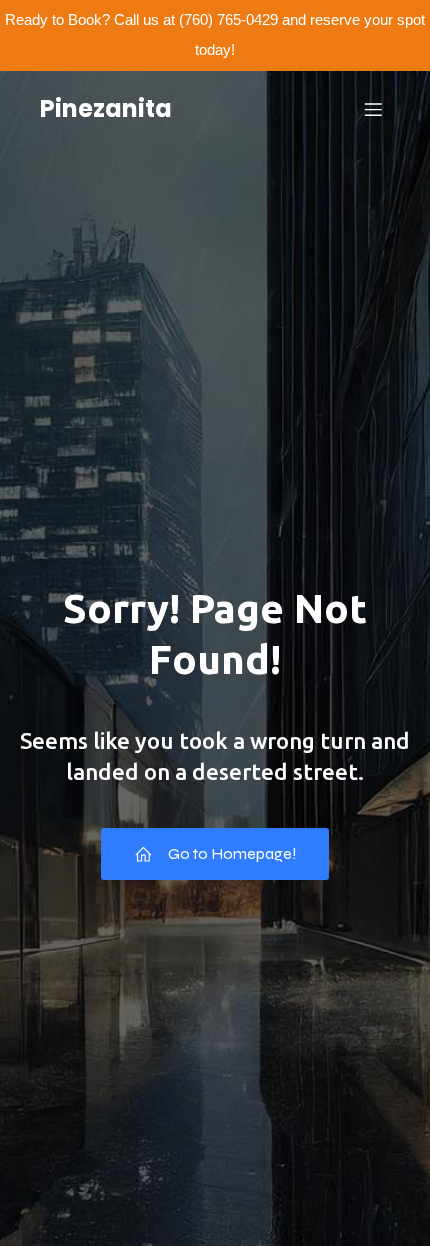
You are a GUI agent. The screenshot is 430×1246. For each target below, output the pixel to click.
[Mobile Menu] (373, 109)
